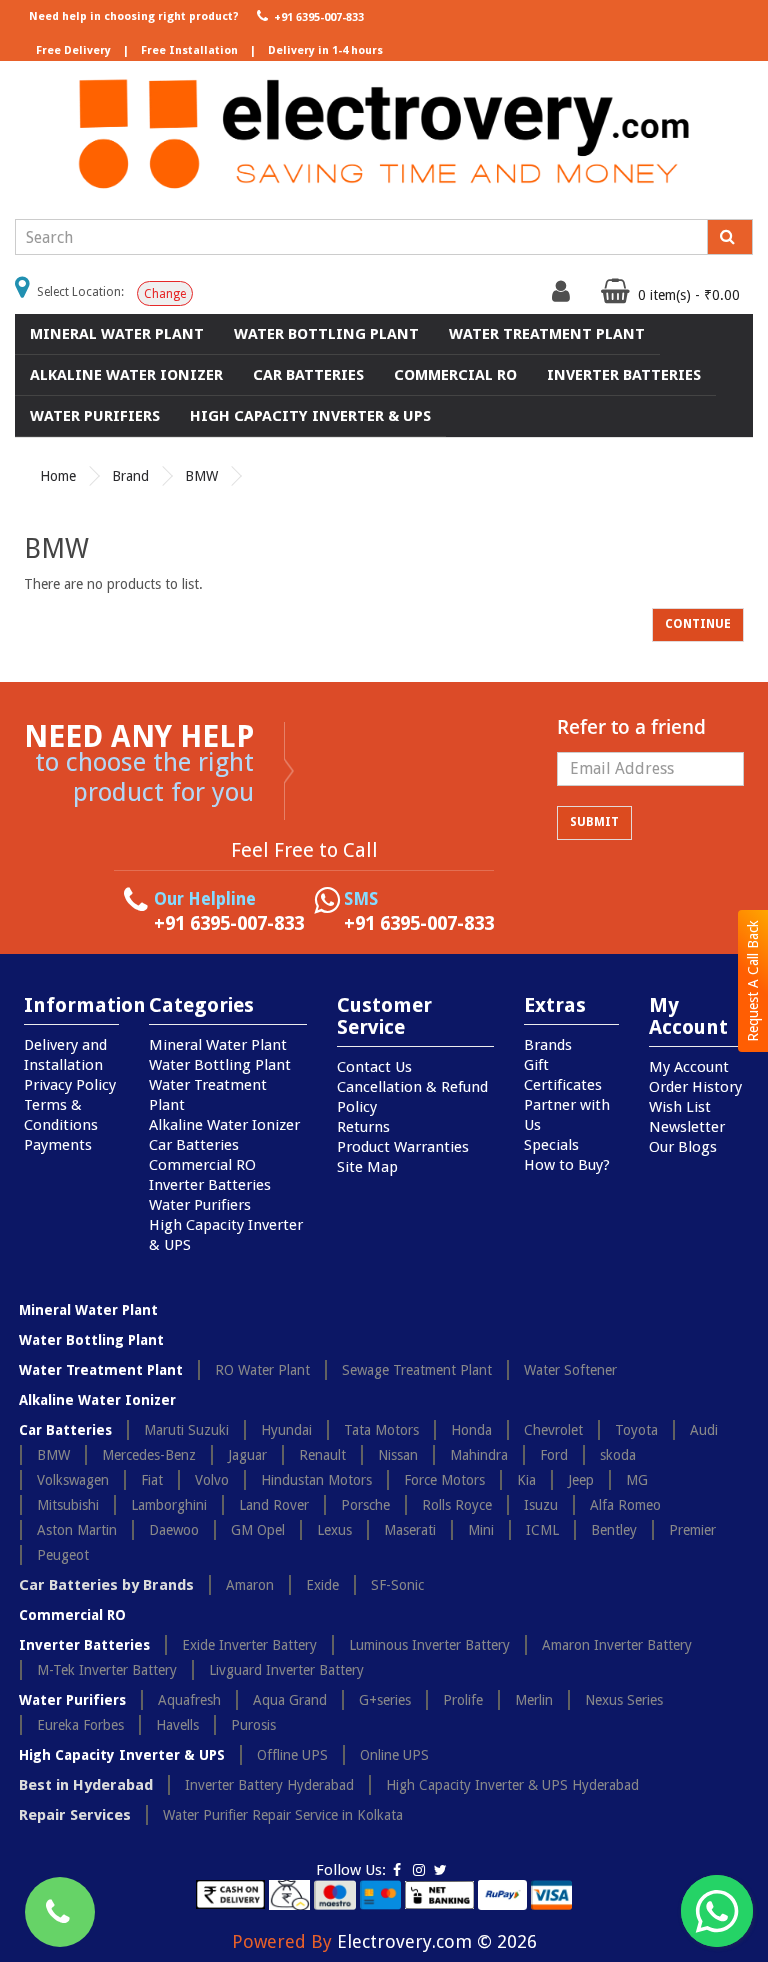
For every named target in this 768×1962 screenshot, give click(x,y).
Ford (554, 1455)
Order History (695, 1087)
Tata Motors (381, 1430)
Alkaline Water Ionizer (126, 375)
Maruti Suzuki (186, 1430)
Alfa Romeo (625, 1505)
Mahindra (479, 1455)
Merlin (534, 1700)
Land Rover (274, 1505)
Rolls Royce (457, 1505)
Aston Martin (77, 1530)
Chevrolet (553, 1430)
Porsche (365, 1505)
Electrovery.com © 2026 (437, 1941)
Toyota (636, 1430)
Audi (704, 1430)
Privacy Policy (70, 1085)
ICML (542, 1530)
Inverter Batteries (624, 375)
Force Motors (444, 1480)
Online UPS (394, 1755)
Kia (526, 1480)
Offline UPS (292, 1755)
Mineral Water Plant (117, 334)
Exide (322, 1585)
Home (58, 476)
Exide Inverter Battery (249, 1645)
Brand (130, 476)
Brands (548, 1045)
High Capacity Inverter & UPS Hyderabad (512, 1785)
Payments (58, 1145)
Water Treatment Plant (547, 334)
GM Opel (258, 1530)
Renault (322, 1455)
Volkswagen (73, 1480)
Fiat (152, 1480)
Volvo (212, 1480)
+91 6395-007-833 (317, 17)
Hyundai (286, 1430)
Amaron (250, 1585)
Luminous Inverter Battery (429, 1645)
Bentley (614, 1530)
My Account (689, 1067)
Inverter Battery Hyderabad (269, 1785)
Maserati (410, 1530)
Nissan (398, 1455)
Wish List (680, 1107)
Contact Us (374, 1067)
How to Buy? (567, 1165)
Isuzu (541, 1505)
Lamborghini (169, 1505)
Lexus (334, 1530)
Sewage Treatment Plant (417, 1370)
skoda (618, 1455)
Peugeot (63, 1555)
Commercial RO (455, 375)
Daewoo (174, 1530)
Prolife (463, 1700)
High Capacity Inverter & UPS (310, 416)
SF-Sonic (397, 1585)
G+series (385, 1700)
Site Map (367, 1167)
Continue (698, 624)
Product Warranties (403, 1147)
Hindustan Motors (316, 1480)
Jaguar (247, 1455)
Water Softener (570, 1370)
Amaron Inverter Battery (617, 1645)
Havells (177, 1725)
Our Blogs (683, 1147)
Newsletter (687, 1127)
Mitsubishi (68, 1505)
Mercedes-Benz (149, 1455)
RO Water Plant (262, 1370)
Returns (363, 1127)
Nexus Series (624, 1700)
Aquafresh (189, 1700)
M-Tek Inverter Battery (107, 1670)
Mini (481, 1530)
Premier (692, 1530)
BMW (201, 476)
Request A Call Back (753, 981)
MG (637, 1480)
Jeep (581, 1480)
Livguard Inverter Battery (286, 1670)
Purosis (253, 1725)
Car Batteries (308, 375)
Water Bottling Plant (326, 334)
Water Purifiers (95, 416)
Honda (471, 1430)
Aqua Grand (290, 1700)
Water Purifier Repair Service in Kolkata (283, 1815)
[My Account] (563, 296)
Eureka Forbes (80, 1725)
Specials (551, 1145)
